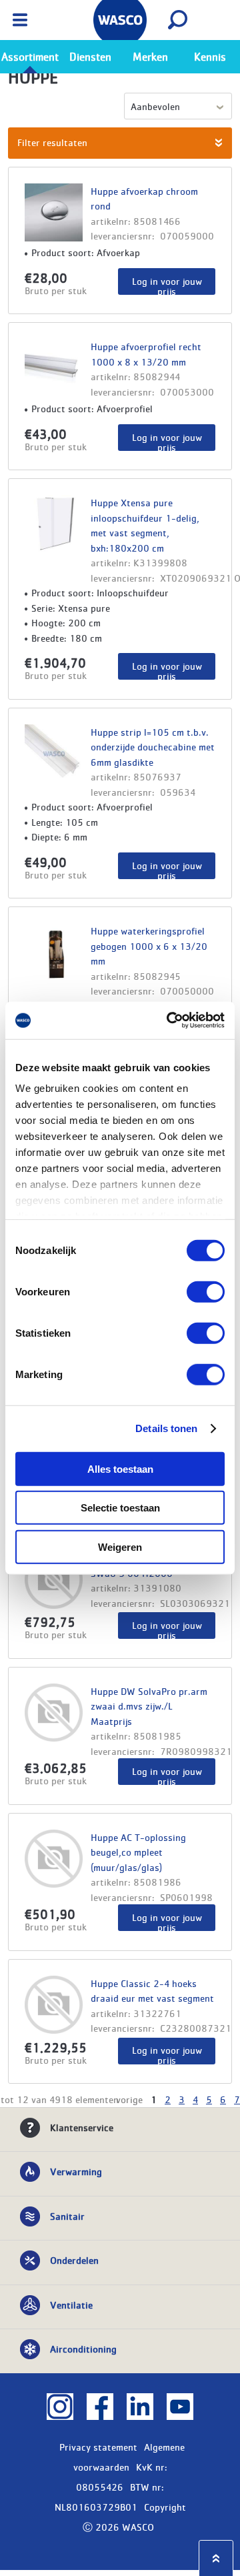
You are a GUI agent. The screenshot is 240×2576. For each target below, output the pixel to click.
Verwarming (76, 2171)
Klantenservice (82, 2127)
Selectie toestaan (120, 1508)
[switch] (206, 1291)
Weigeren (120, 1546)
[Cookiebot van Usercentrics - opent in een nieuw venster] (169, 1021)
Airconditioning (83, 2349)
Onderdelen (74, 2260)
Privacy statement (98, 2447)
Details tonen (166, 1428)
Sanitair (67, 2216)
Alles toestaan (120, 1468)
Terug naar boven (216, 2558)
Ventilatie (71, 2305)
